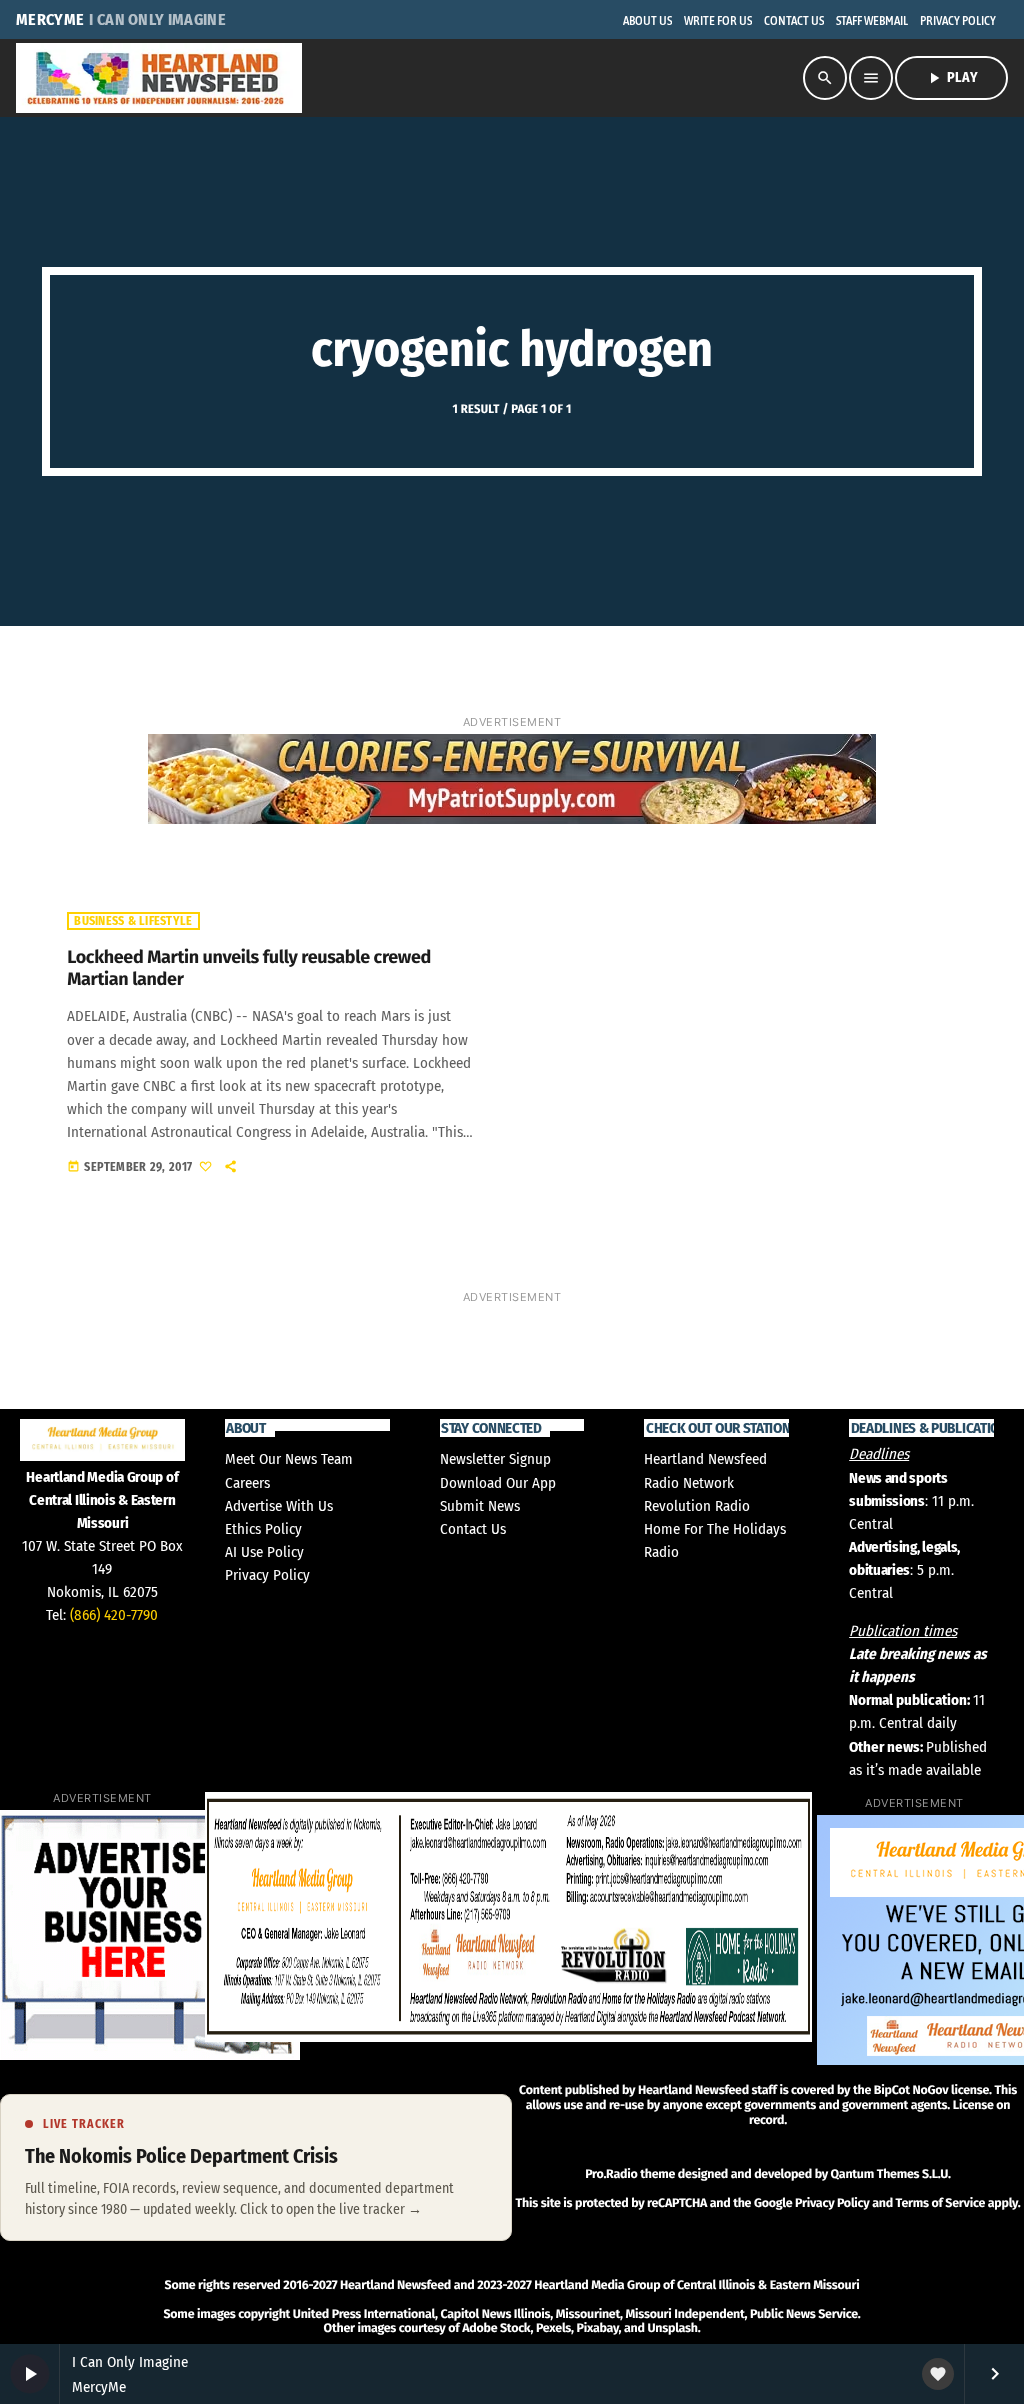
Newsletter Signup (495, 1459)
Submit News (480, 1506)
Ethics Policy (263, 1529)
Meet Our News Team (289, 1459)
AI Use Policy (264, 1552)
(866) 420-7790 (114, 1615)
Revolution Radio (697, 1506)
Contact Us (473, 1529)
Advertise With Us (279, 1506)
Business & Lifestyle (133, 921)
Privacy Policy (267, 1575)
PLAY (951, 78)
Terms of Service (940, 2203)
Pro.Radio (611, 2174)
